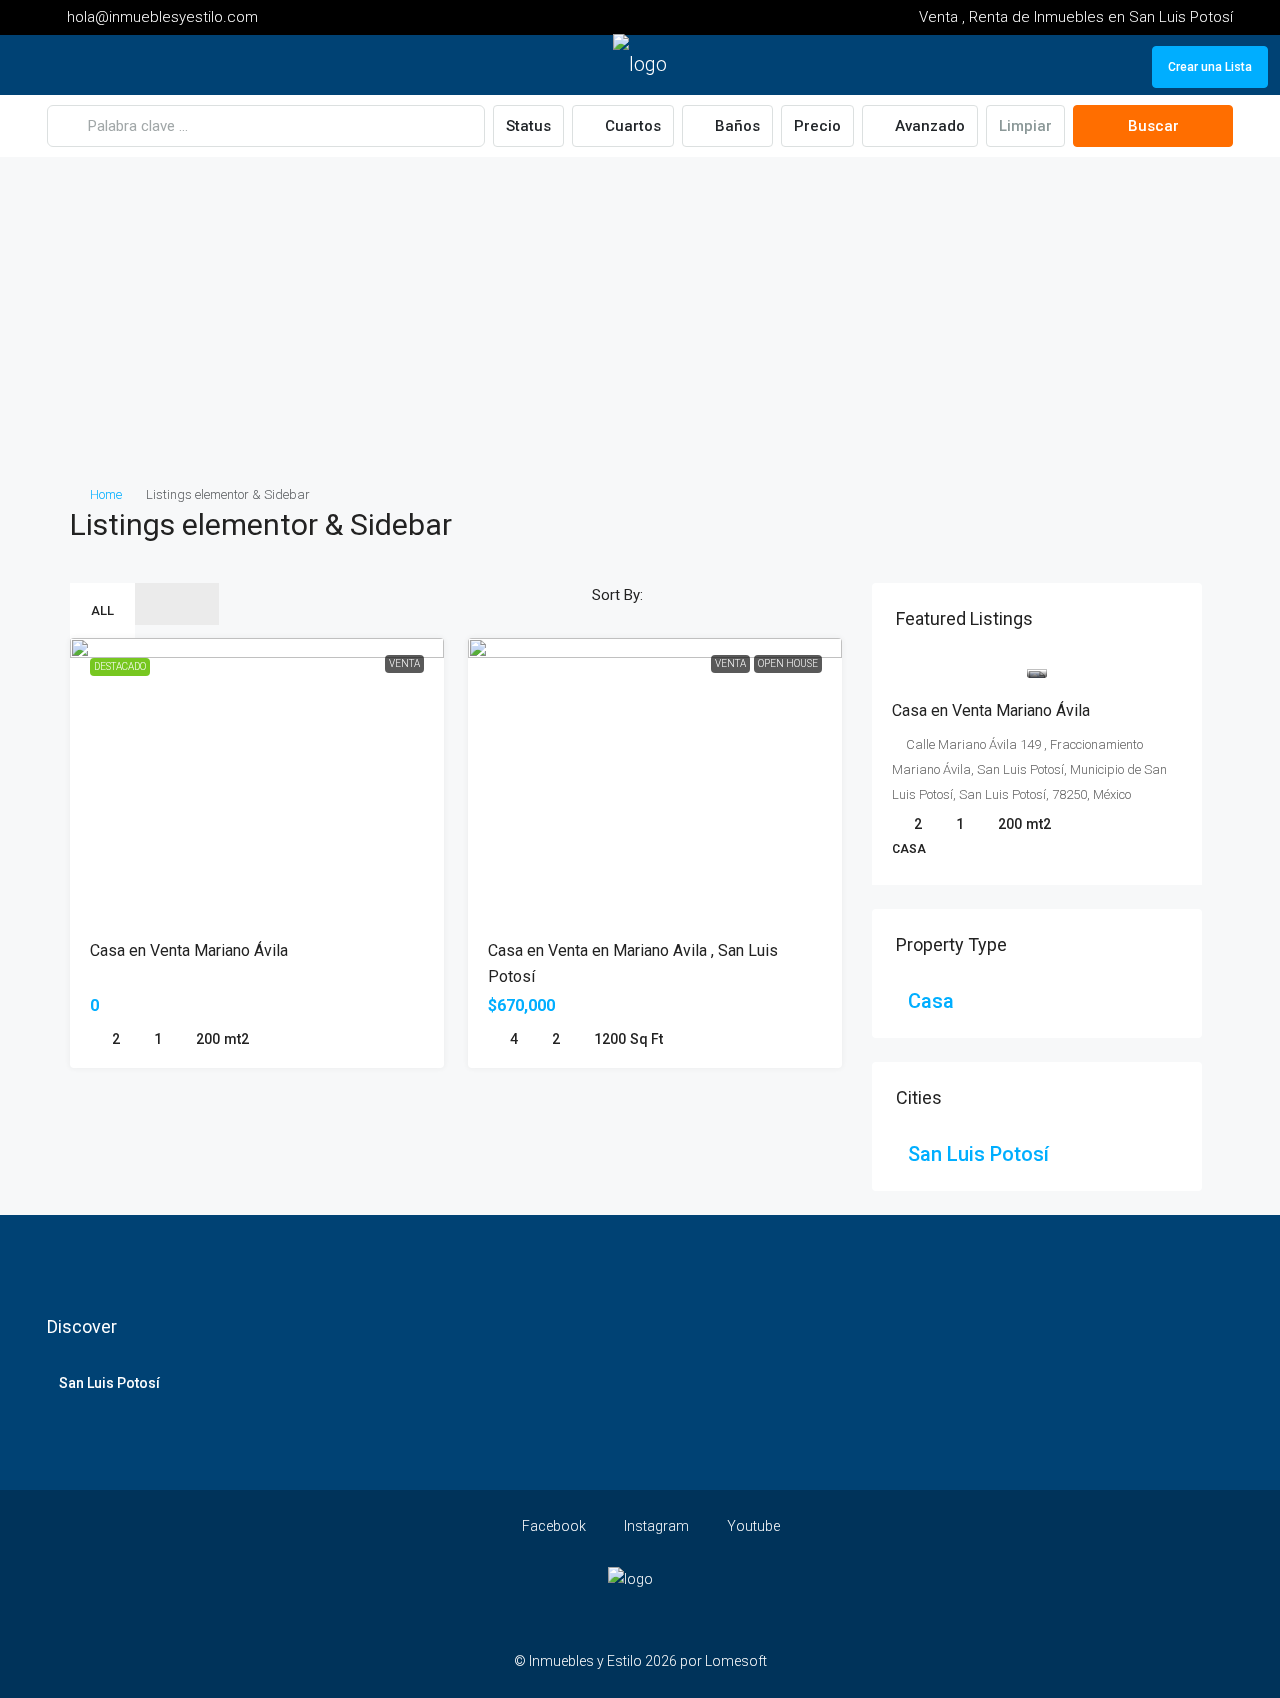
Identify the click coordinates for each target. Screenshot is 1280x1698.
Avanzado (928, 126)
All (102, 610)
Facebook (552, 1526)
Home (106, 494)
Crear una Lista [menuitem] (1210, 67)
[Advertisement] (640, 332)
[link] (1037, 670)
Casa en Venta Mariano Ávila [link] (189, 950)
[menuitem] (1121, 67)
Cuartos (631, 126)
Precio (817, 126)
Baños (735, 126)
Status (528, 126)
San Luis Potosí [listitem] (978, 1154)
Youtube (752, 1526)
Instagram (655, 1526)
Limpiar (1025, 126)
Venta (404, 663)
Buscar (1153, 126)
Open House (788, 663)
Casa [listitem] (931, 1001)
